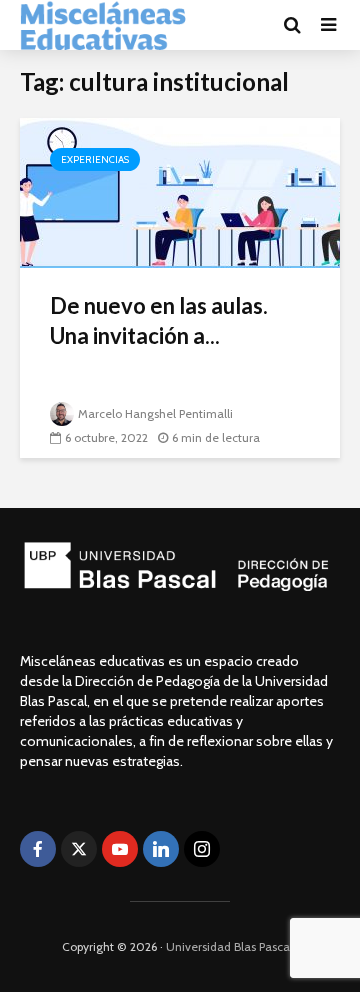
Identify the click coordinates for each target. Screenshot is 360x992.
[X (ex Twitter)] (79, 849)
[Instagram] (202, 849)
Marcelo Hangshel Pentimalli (155, 413)
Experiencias (95, 159)
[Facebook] (38, 849)
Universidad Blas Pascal (229, 946)
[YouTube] (120, 849)
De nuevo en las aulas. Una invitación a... (159, 320)
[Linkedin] (161, 849)
